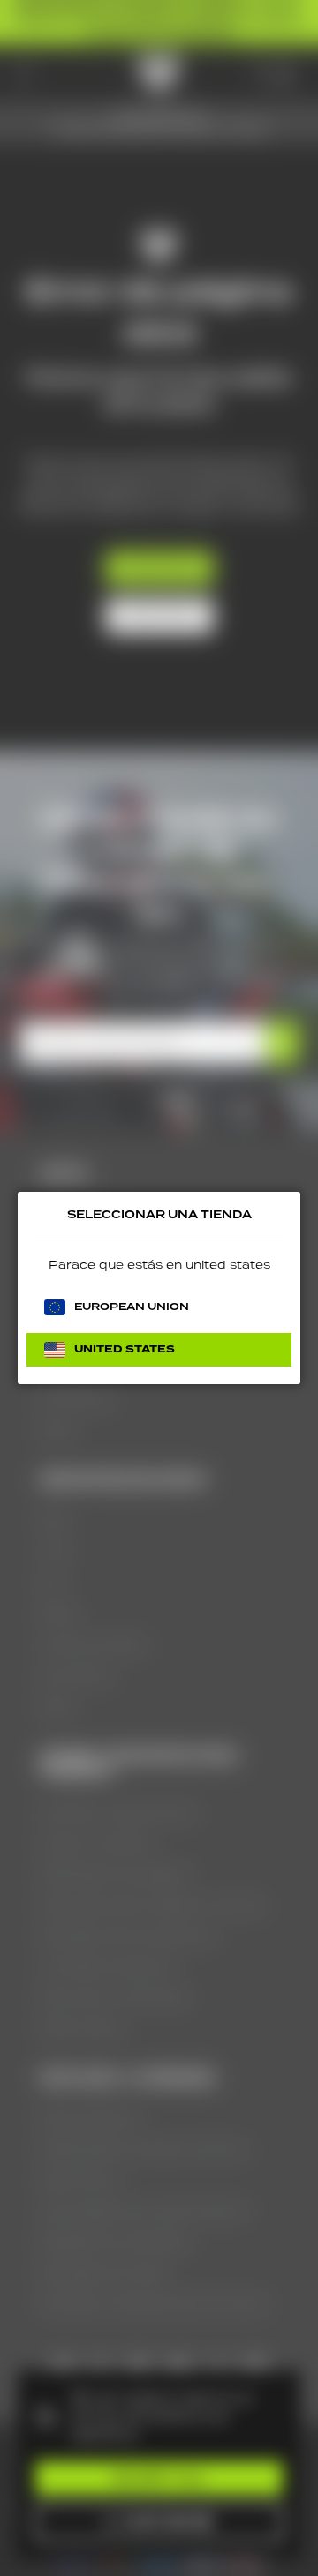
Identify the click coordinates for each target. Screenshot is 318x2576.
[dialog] (159, 1288)
